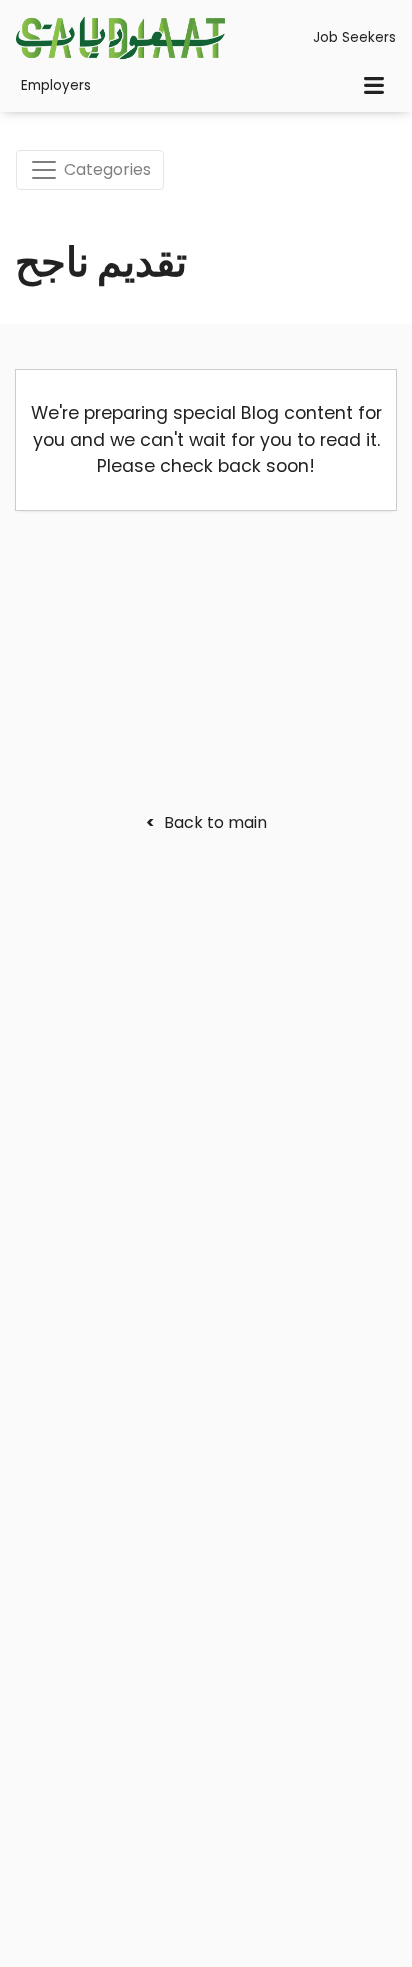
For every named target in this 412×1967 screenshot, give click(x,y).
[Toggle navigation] (374, 86)
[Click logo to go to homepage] (120, 38)
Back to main (206, 822)
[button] (348, 1903)
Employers (56, 85)
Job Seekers (354, 37)
